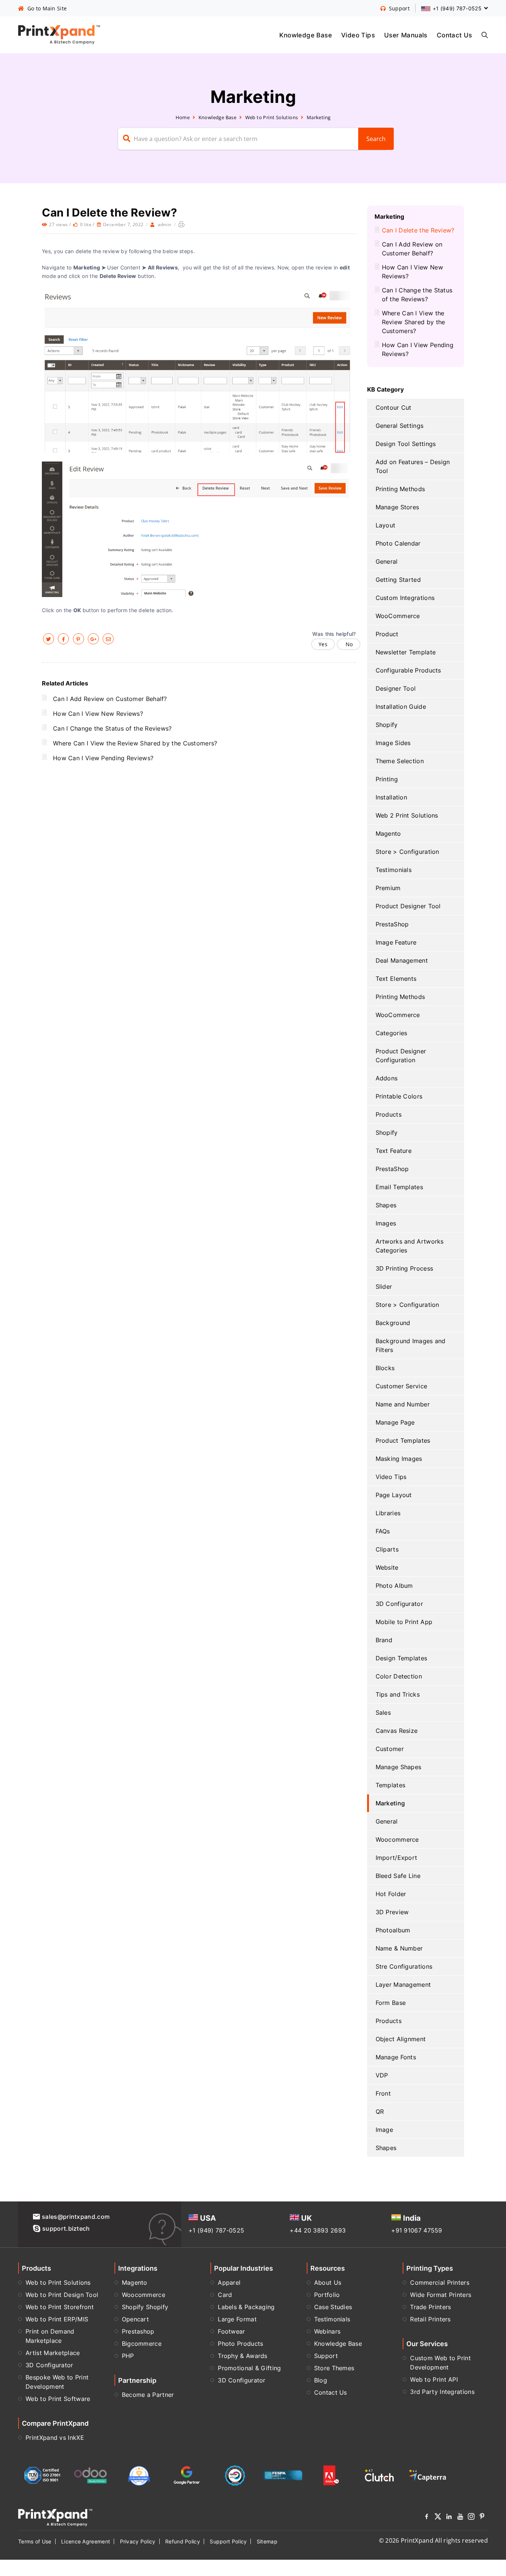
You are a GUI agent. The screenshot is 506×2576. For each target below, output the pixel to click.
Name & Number (399, 1948)
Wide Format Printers (441, 2295)
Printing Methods (400, 489)
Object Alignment (401, 2039)
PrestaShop (392, 924)
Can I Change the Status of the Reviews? (112, 728)
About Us (328, 2282)
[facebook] (63, 639)
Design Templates (402, 1658)
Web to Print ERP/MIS (57, 2319)
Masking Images (399, 1459)
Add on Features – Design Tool (413, 466)
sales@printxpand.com (76, 2217)
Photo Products (240, 2344)
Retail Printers (430, 2319)
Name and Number (403, 1404)
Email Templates (400, 1187)
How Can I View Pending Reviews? (103, 758)
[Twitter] (438, 2518)
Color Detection (399, 1676)
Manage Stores (397, 507)
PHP (128, 2356)
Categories (392, 1033)
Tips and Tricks (398, 1694)
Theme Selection (400, 761)
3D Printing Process (405, 1268)
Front (383, 2093)
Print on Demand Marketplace (50, 2336)
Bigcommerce (142, 2344)
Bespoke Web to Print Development (57, 2382)
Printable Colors (399, 1096)
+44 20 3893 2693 (318, 2230)
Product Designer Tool (408, 906)
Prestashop (138, 2331)
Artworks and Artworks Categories (410, 1246)
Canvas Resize (397, 1731)
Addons (387, 1078)
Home (183, 117)
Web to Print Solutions (272, 117)
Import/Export (397, 1858)
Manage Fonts (396, 2057)
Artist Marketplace (53, 2353)
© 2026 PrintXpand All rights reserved (433, 2540)
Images (386, 1223)
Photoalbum (393, 1930)
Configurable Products (408, 670)
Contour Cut (394, 407)
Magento (388, 833)
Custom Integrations (405, 598)
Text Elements (396, 979)
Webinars (327, 2331)
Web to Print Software (58, 2399)
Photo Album (394, 1586)
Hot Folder (391, 1894)
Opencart (135, 2319)
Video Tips (358, 35)
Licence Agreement (86, 2541)
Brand (384, 1640)
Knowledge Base (306, 35)
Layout (386, 525)
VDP (382, 2075)
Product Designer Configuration (401, 1056)
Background (393, 1323)
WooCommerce (398, 616)
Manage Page (395, 1422)
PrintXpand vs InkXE (55, 2438)
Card (225, 2295)
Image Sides (393, 743)
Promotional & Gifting (249, 2368)
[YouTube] (460, 2518)
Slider (384, 1287)
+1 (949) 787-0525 (216, 2230)
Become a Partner (148, 2395)
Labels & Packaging (246, 2307)
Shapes (386, 1205)
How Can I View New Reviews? (98, 714)
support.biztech (66, 2228)
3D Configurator (400, 1604)
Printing (387, 779)
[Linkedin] (449, 2518)
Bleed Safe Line (398, 1876)
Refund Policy (183, 2541)
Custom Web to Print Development (440, 2363)
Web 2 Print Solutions (407, 815)
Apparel (229, 2282)
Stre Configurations (404, 1966)
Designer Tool (396, 688)
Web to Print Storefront (60, 2307)
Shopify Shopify (145, 2307)
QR (380, 2112)
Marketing (319, 117)
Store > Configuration (407, 852)
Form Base (391, 2003)
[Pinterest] (482, 2518)
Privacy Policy (138, 2541)
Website (387, 1567)
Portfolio (327, 2295)
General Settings (400, 426)
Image (385, 2130)
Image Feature (396, 942)
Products (389, 1114)
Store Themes (334, 2368)
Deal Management (402, 960)
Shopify (387, 725)
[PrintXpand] (55, 2517)
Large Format (237, 2319)
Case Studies (333, 2307)
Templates (391, 1785)
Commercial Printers (440, 2282)
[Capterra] (427, 2475)
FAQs (383, 1531)
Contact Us (455, 35)
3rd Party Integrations (442, 2392)
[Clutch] (379, 2475)
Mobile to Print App (404, 1622)
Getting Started (398, 580)
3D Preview (392, 1912)
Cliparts (387, 1549)
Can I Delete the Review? (418, 230)
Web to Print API (434, 2379)
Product (387, 634)
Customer (390, 1749)
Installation (392, 797)
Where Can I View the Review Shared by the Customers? (135, 743)
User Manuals (406, 35)
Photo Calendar (398, 543)
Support (326, 2356)
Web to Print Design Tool (62, 2295)
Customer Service (402, 1386)
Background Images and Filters (411, 1345)
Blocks (385, 1368)
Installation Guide (401, 707)
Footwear (231, 2331)
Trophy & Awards (243, 2356)
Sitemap (267, 2541)
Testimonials (394, 870)
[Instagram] (471, 2518)
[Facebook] (427, 2518)
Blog (321, 2380)
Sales (383, 1713)
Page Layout (394, 1495)
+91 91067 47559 (417, 2230)
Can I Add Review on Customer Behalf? (110, 699)
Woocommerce (397, 1839)
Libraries (388, 1513)
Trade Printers (430, 2307)
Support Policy (228, 2541)
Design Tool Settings (406, 444)
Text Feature (394, 1151)
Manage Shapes (399, 1767)
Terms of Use (35, 2541)
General (387, 561)
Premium (388, 888)
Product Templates (403, 1440)
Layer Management (403, 1985)
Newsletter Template (406, 652)
